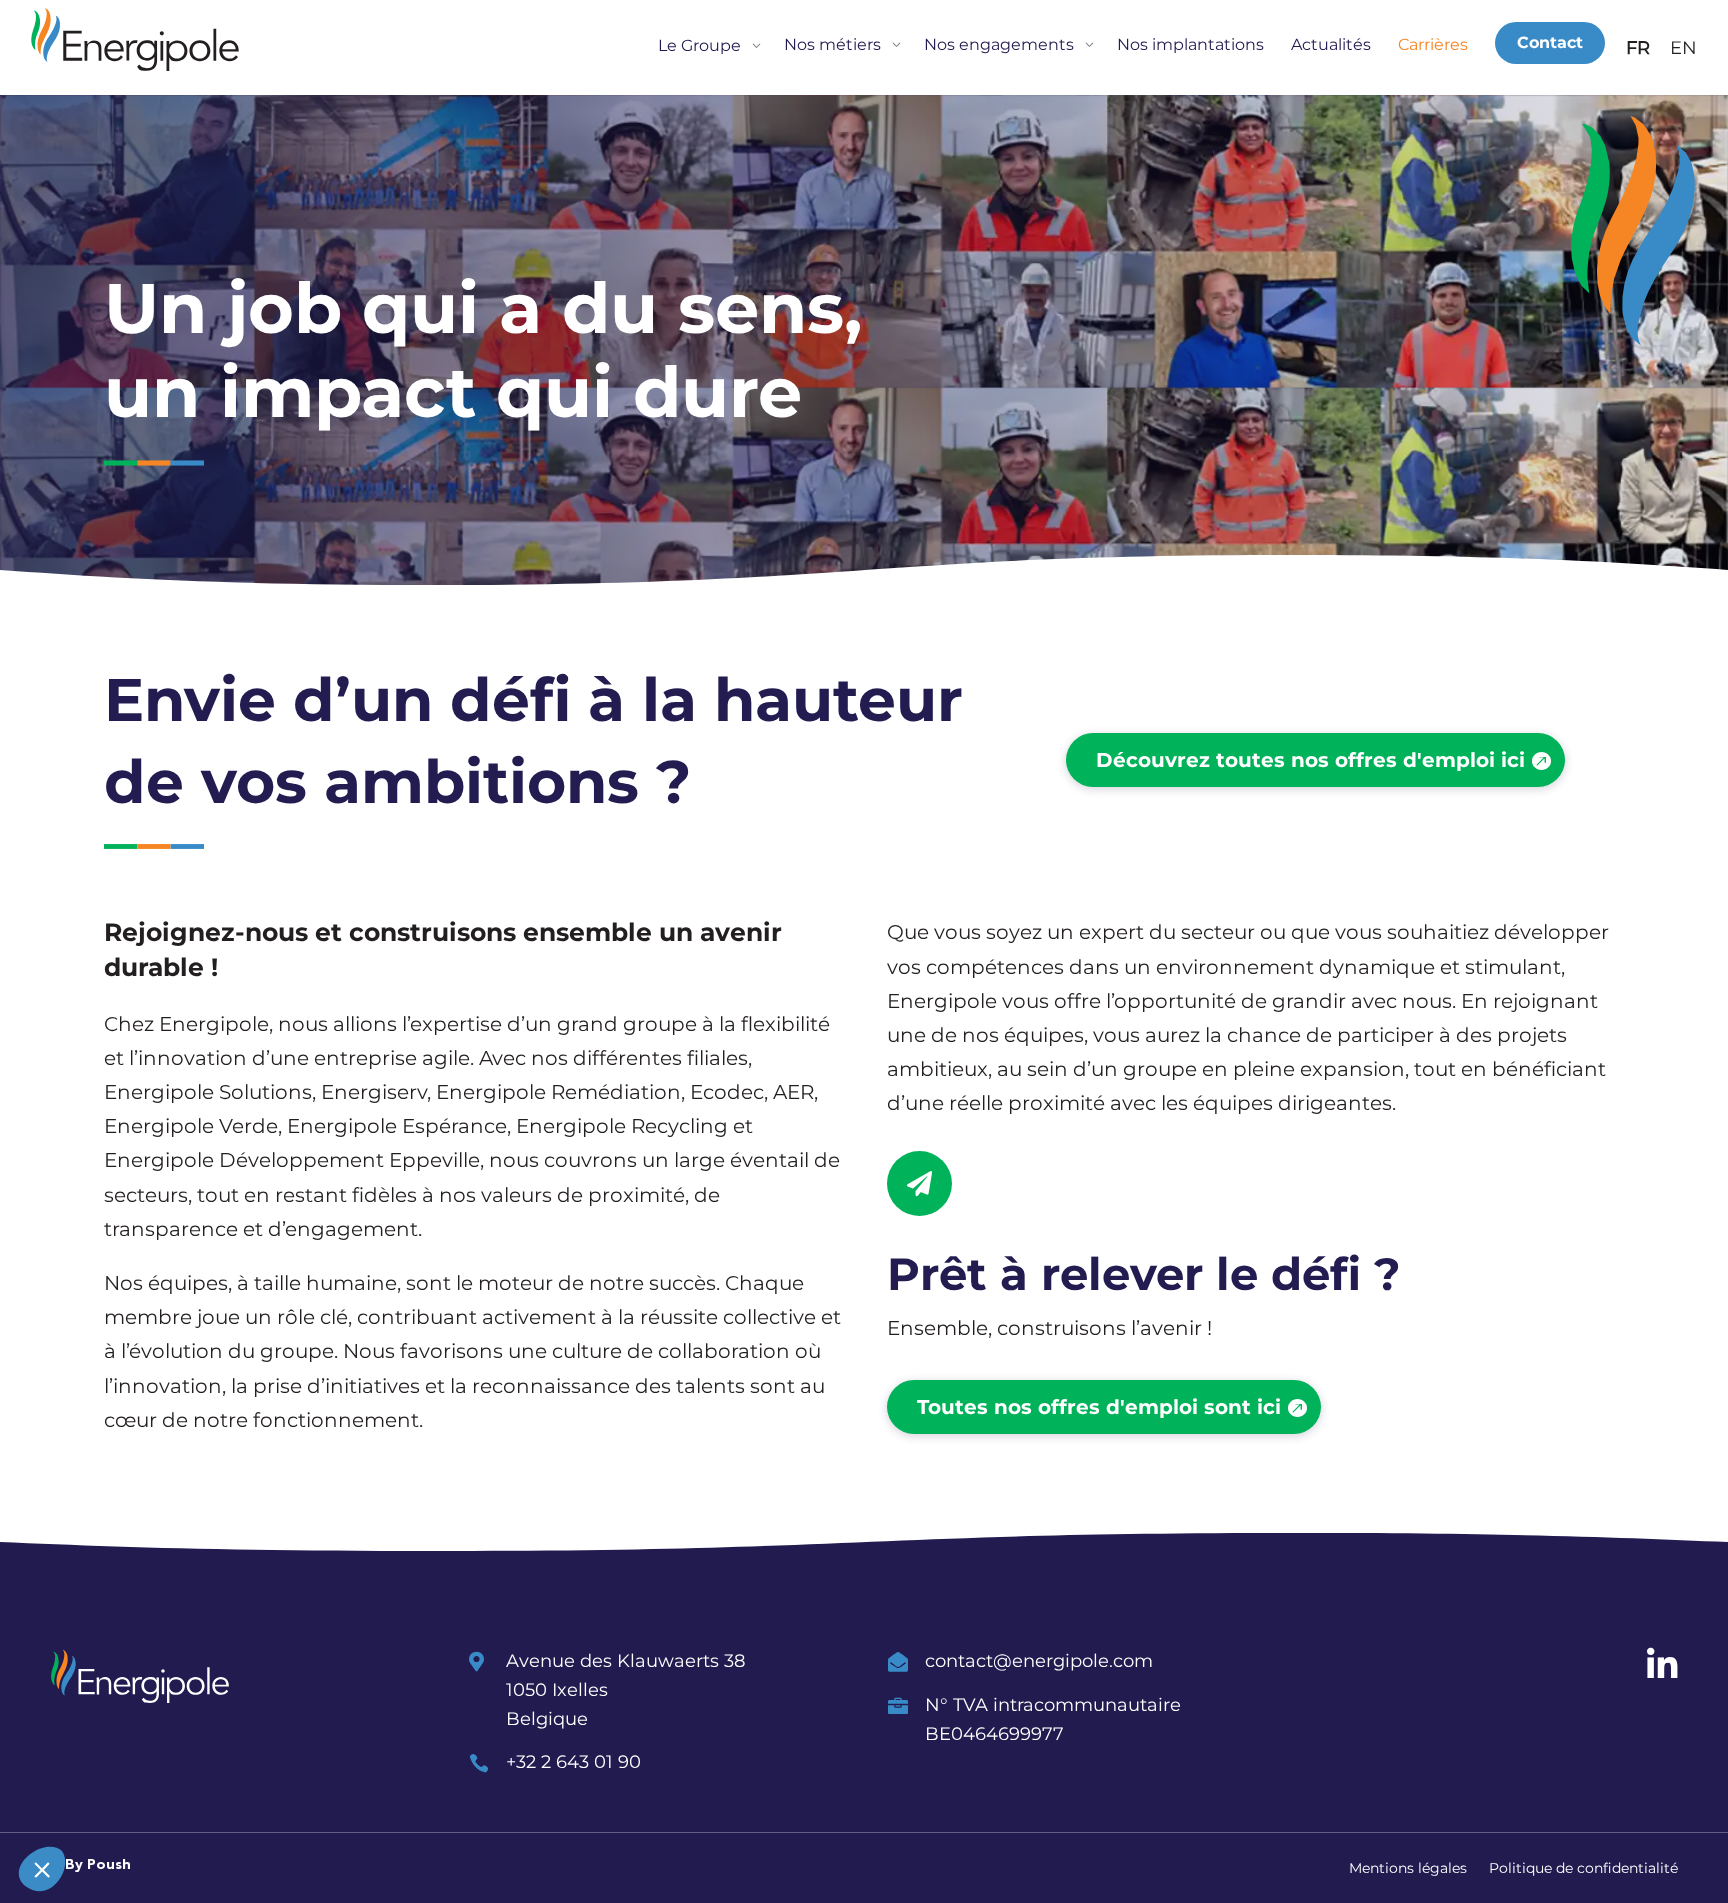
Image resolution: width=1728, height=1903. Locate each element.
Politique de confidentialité (1583, 1869)
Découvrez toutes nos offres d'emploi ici (1310, 760)
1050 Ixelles (557, 1690)
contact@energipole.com (1039, 1661)
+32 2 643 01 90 (573, 1762)
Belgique (547, 1719)
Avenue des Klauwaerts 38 (625, 1661)
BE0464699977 (994, 1734)
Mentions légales (1408, 1869)
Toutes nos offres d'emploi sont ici (1099, 1407)
